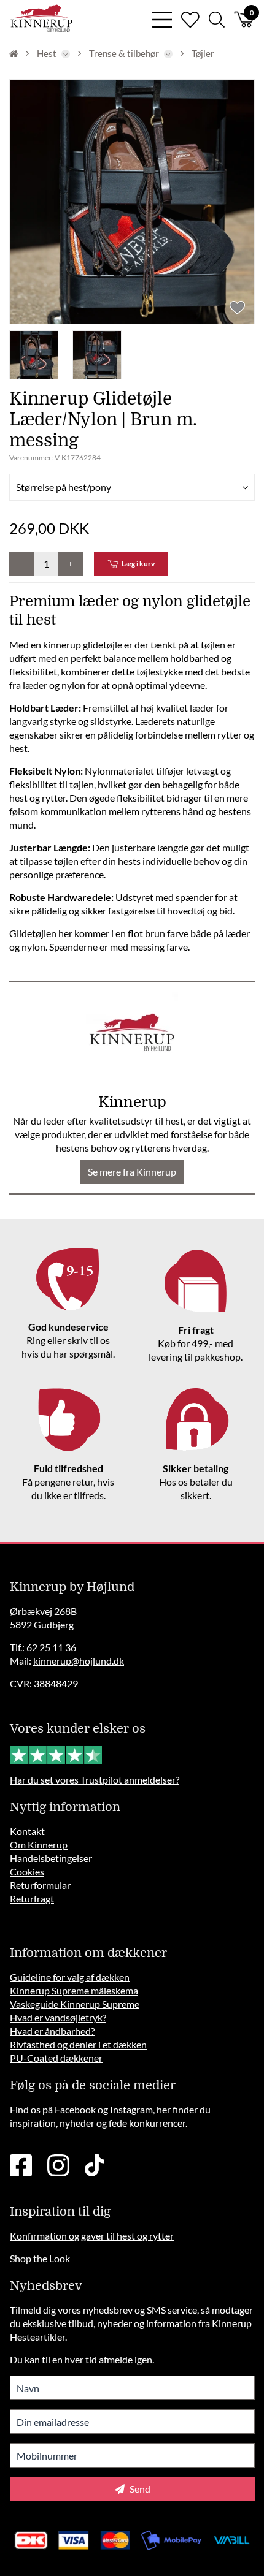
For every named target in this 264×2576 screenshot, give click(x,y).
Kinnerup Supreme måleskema (74, 1990)
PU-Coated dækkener (56, 2058)
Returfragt (32, 1898)
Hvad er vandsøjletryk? (58, 2017)
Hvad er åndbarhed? (52, 2031)
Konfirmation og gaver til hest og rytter (92, 2236)
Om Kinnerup (39, 1845)
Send (139, 2489)
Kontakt (27, 1831)
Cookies (27, 1871)
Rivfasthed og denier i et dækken (78, 2044)
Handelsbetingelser (51, 1858)
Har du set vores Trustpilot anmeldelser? (95, 1780)
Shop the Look (40, 2258)
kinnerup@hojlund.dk (79, 1661)
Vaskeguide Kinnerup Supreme (75, 2004)
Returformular (40, 1885)
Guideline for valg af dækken (70, 1977)
